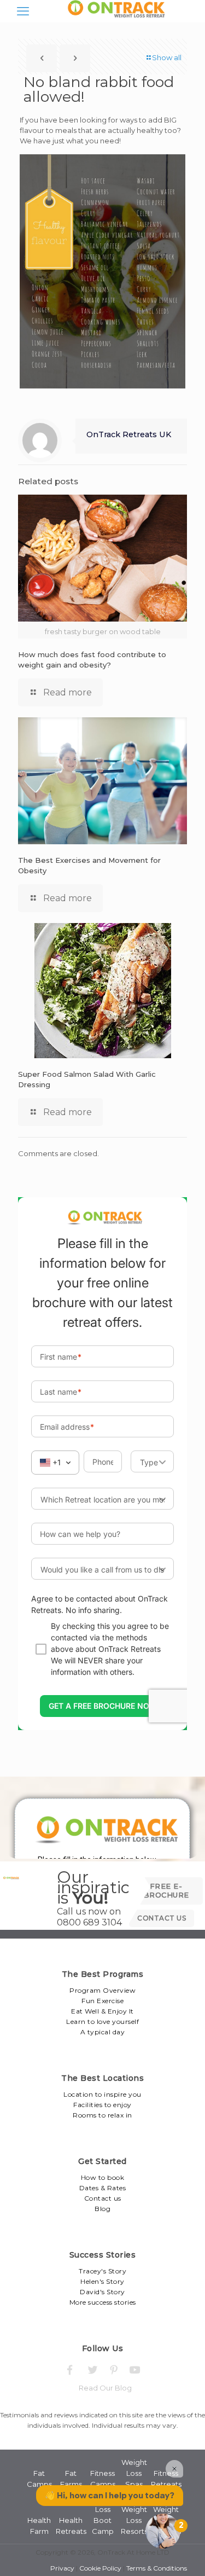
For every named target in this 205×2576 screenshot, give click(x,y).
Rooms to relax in (102, 2115)
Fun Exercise (102, 2001)
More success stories (103, 2302)
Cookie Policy (100, 2568)
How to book (103, 2177)
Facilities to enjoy (102, 2105)
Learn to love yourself (102, 2021)
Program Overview (102, 1990)
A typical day (103, 2032)
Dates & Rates (103, 2188)
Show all (167, 57)
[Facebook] (70, 2370)
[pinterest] (113, 2370)
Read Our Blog (105, 2388)
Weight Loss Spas (134, 2473)
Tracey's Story (102, 2271)
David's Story (102, 2292)
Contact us (103, 2198)
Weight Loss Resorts (134, 2520)
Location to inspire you (102, 2094)
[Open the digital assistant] (163, 2531)
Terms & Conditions (157, 2568)
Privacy (62, 2568)
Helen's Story (102, 2281)
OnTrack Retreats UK (129, 434)
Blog (102, 2209)
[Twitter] (92, 2370)
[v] (135, 2370)
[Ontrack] (114, 17)
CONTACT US (162, 1918)
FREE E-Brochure (166, 1890)
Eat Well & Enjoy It (102, 2011)
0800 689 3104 (89, 1922)
